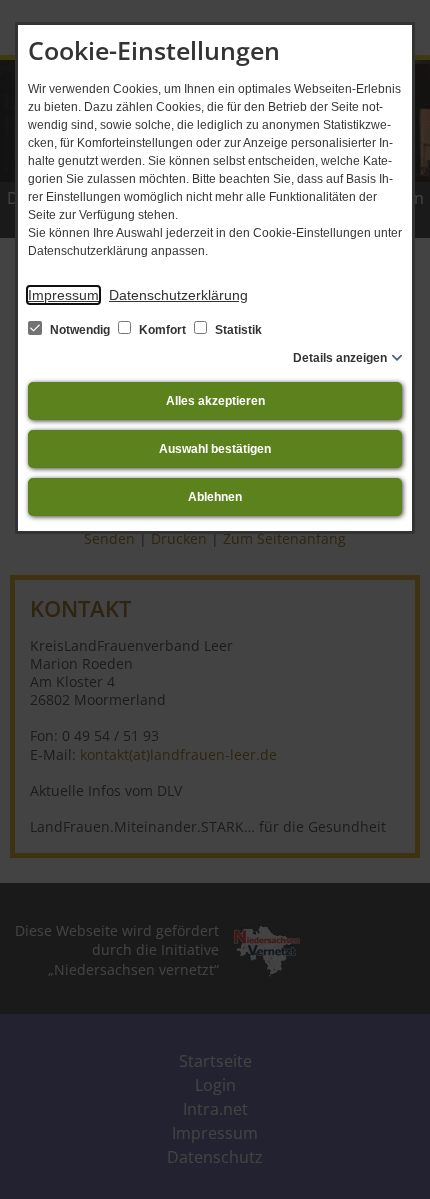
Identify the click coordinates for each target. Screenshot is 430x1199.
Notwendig (80, 330)
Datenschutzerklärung (178, 295)
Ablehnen (215, 497)
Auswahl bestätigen (215, 449)
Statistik (237, 330)
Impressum (63, 295)
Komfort (162, 330)
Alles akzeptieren (215, 401)
